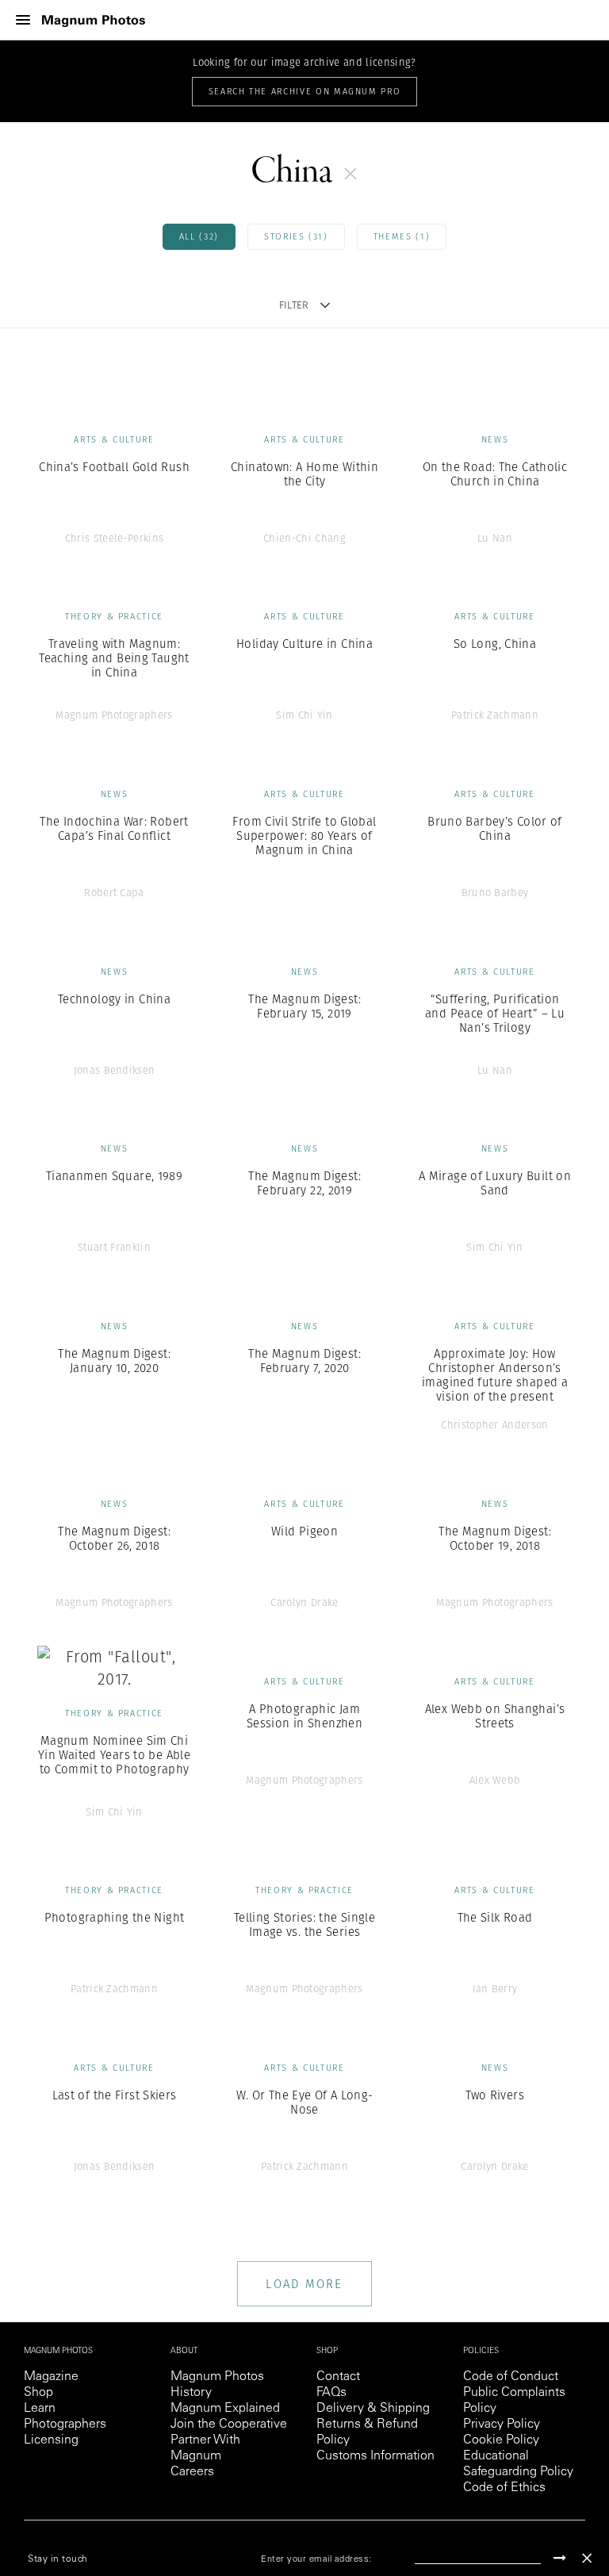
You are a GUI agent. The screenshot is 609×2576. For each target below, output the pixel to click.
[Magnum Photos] (94, 20)
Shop (38, 2393)
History (191, 2393)
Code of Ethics (504, 2488)
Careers (192, 2472)
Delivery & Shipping (373, 2409)
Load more (304, 2284)
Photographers (65, 2425)
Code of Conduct (511, 2377)
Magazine (51, 2377)
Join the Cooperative (229, 2425)
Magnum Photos (217, 2377)
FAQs (331, 2393)
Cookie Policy (501, 2440)
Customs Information (375, 2456)
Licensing (51, 2440)
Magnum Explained (225, 2409)
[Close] (587, 2558)
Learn (40, 2409)
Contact (338, 2377)
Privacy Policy (502, 2425)
